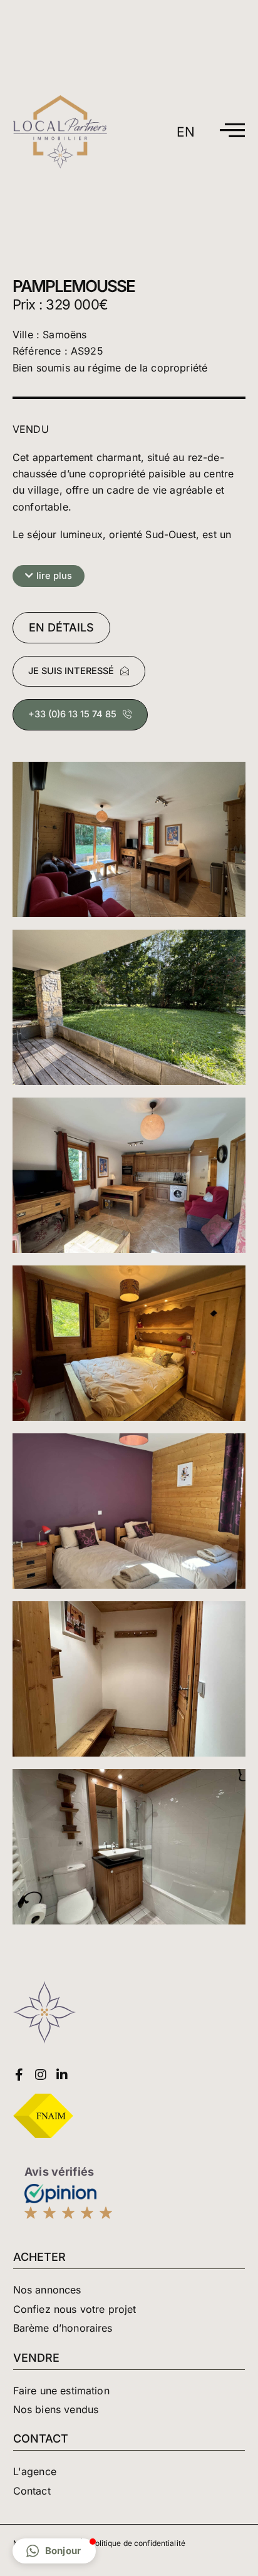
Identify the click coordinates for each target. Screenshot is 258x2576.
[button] (49, 576)
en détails (61, 627)
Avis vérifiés (59, 2172)
